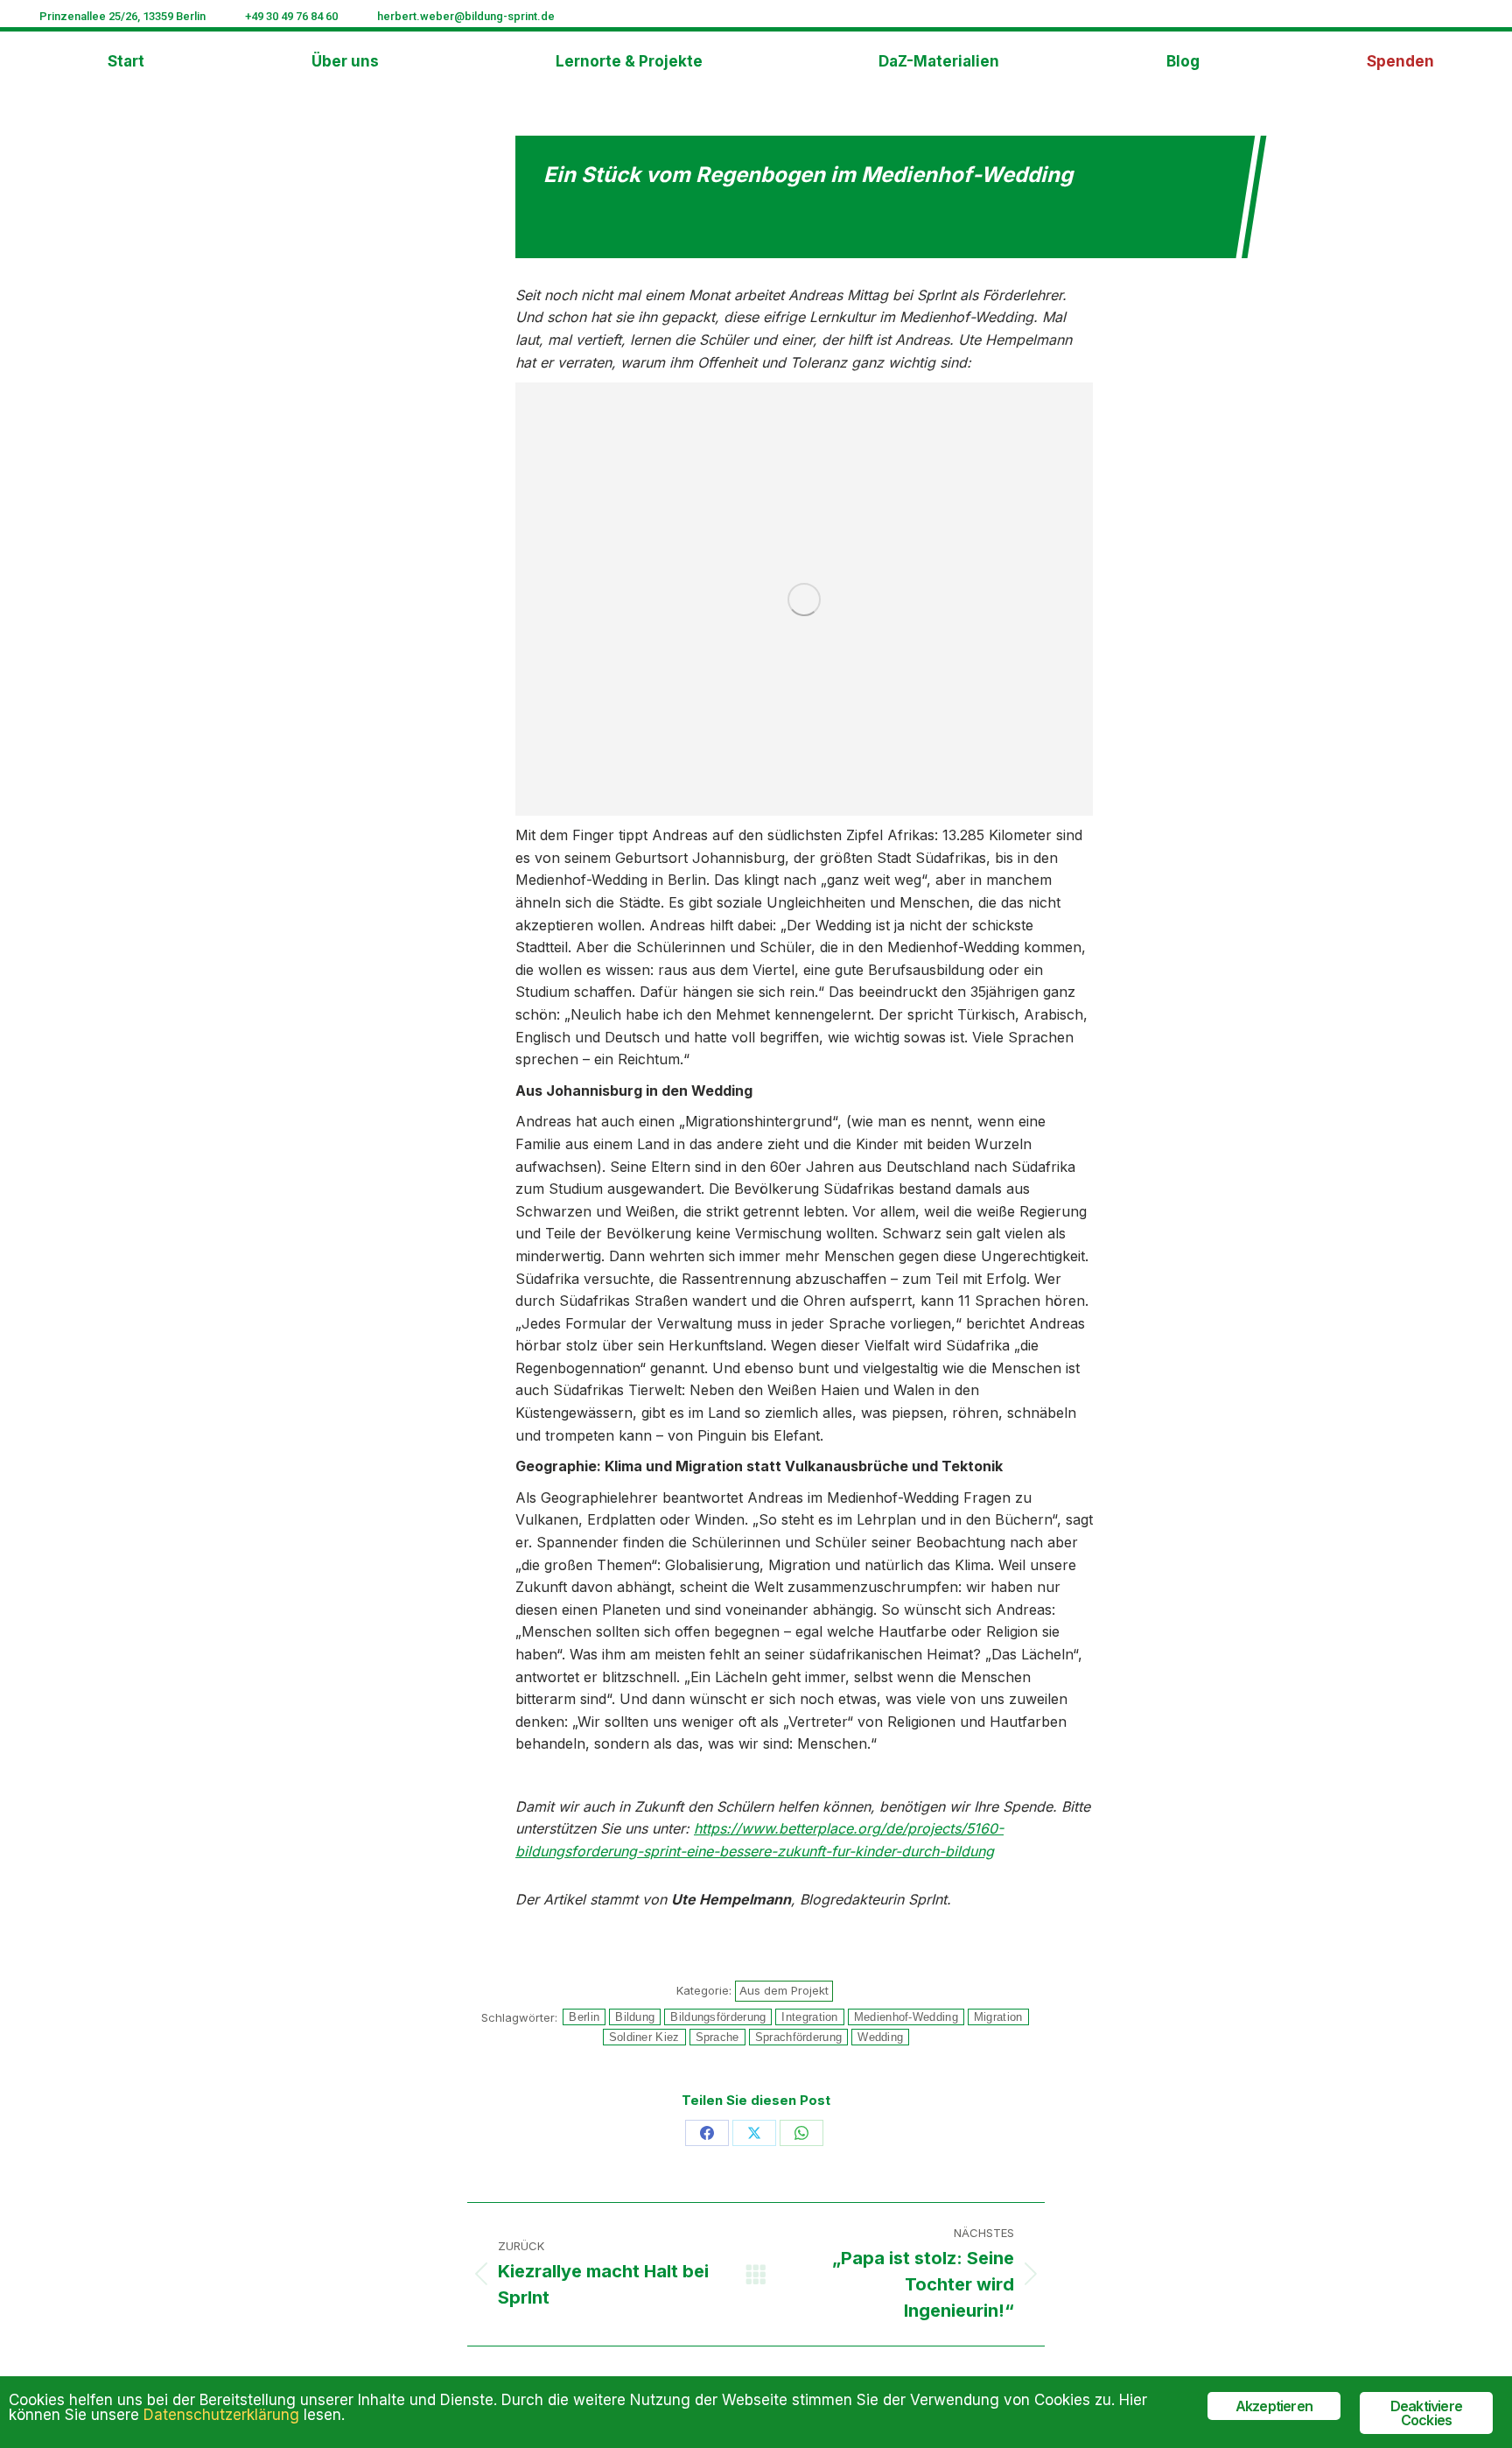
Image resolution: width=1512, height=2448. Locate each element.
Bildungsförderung (718, 2017)
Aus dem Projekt (784, 1990)
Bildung (635, 2017)
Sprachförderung (799, 2037)
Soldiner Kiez (644, 2037)
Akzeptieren (1274, 2406)
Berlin (584, 2017)
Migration (998, 2017)
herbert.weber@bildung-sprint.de (466, 16)
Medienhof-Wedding (906, 2017)
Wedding (880, 2037)
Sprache (717, 2037)
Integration (809, 2017)
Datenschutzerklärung (221, 2415)
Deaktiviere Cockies (1426, 2413)
